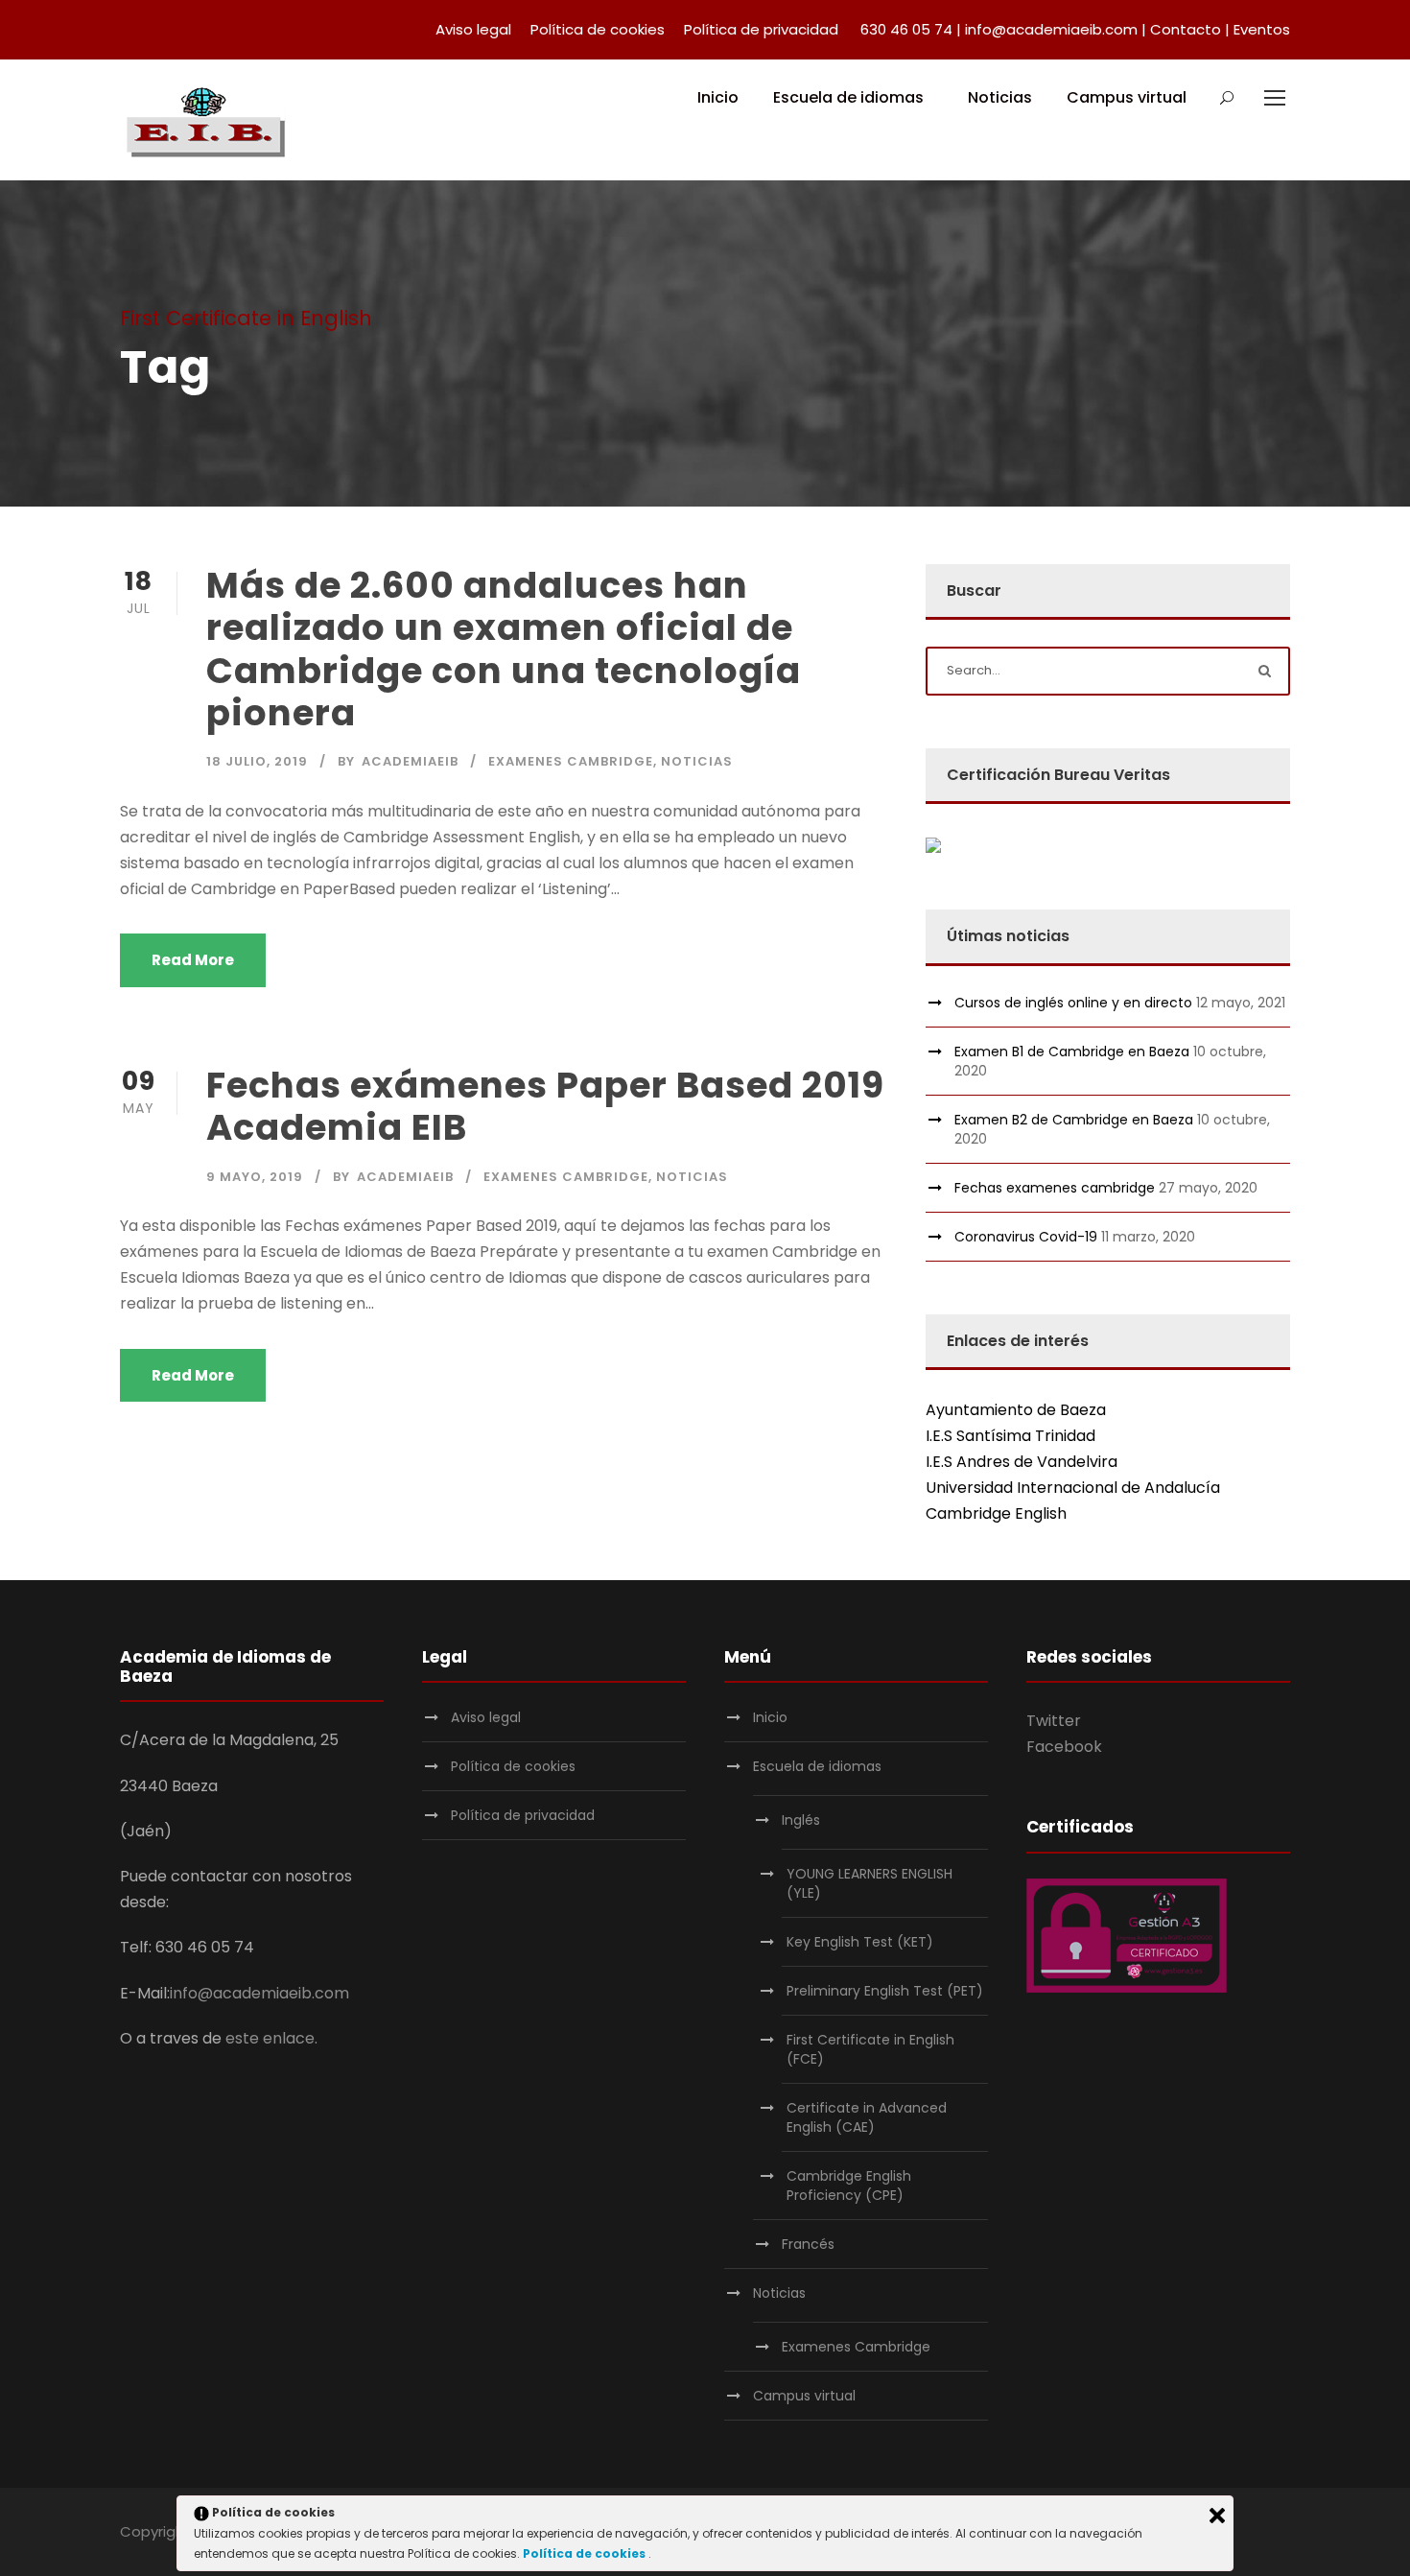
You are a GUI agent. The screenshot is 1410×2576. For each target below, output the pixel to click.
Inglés (801, 1820)
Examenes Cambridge (571, 761)
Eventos (1262, 29)
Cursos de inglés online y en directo (1073, 1003)
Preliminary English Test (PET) (885, 1991)
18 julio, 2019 (257, 761)
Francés (808, 2244)
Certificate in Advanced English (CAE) (867, 2117)
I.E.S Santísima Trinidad (1010, 1436)
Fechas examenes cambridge (1055, 1188)
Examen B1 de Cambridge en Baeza (1072, 1052)
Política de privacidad (761, 29)
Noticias (1000, 97)
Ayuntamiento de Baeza (1016, 1410)
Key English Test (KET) (860, 1942)
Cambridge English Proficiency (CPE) (849, 2186)
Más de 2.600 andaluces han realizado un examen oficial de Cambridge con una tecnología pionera (504, 649)
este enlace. (271, 2038)
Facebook (1064, 1747)
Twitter (1054, 1721)
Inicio (718, 97)
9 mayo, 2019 (255, 1177)
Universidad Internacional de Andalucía (1073, 1488)
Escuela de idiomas (848, 97)
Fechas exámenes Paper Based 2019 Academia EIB (545, 1106)
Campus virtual (1127, 97)
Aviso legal (473, 29)
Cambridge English (996, 1513)
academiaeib (410, 761)
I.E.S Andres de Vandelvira (1022, 1462)
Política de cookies (598, 29)
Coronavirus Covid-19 (1026, 1237)
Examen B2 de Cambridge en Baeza (1074, 1120)
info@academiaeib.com (1051, 29)
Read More (193, 960)
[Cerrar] (1217, 2516)
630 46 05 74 (906, 29)
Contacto (1186, 29)
